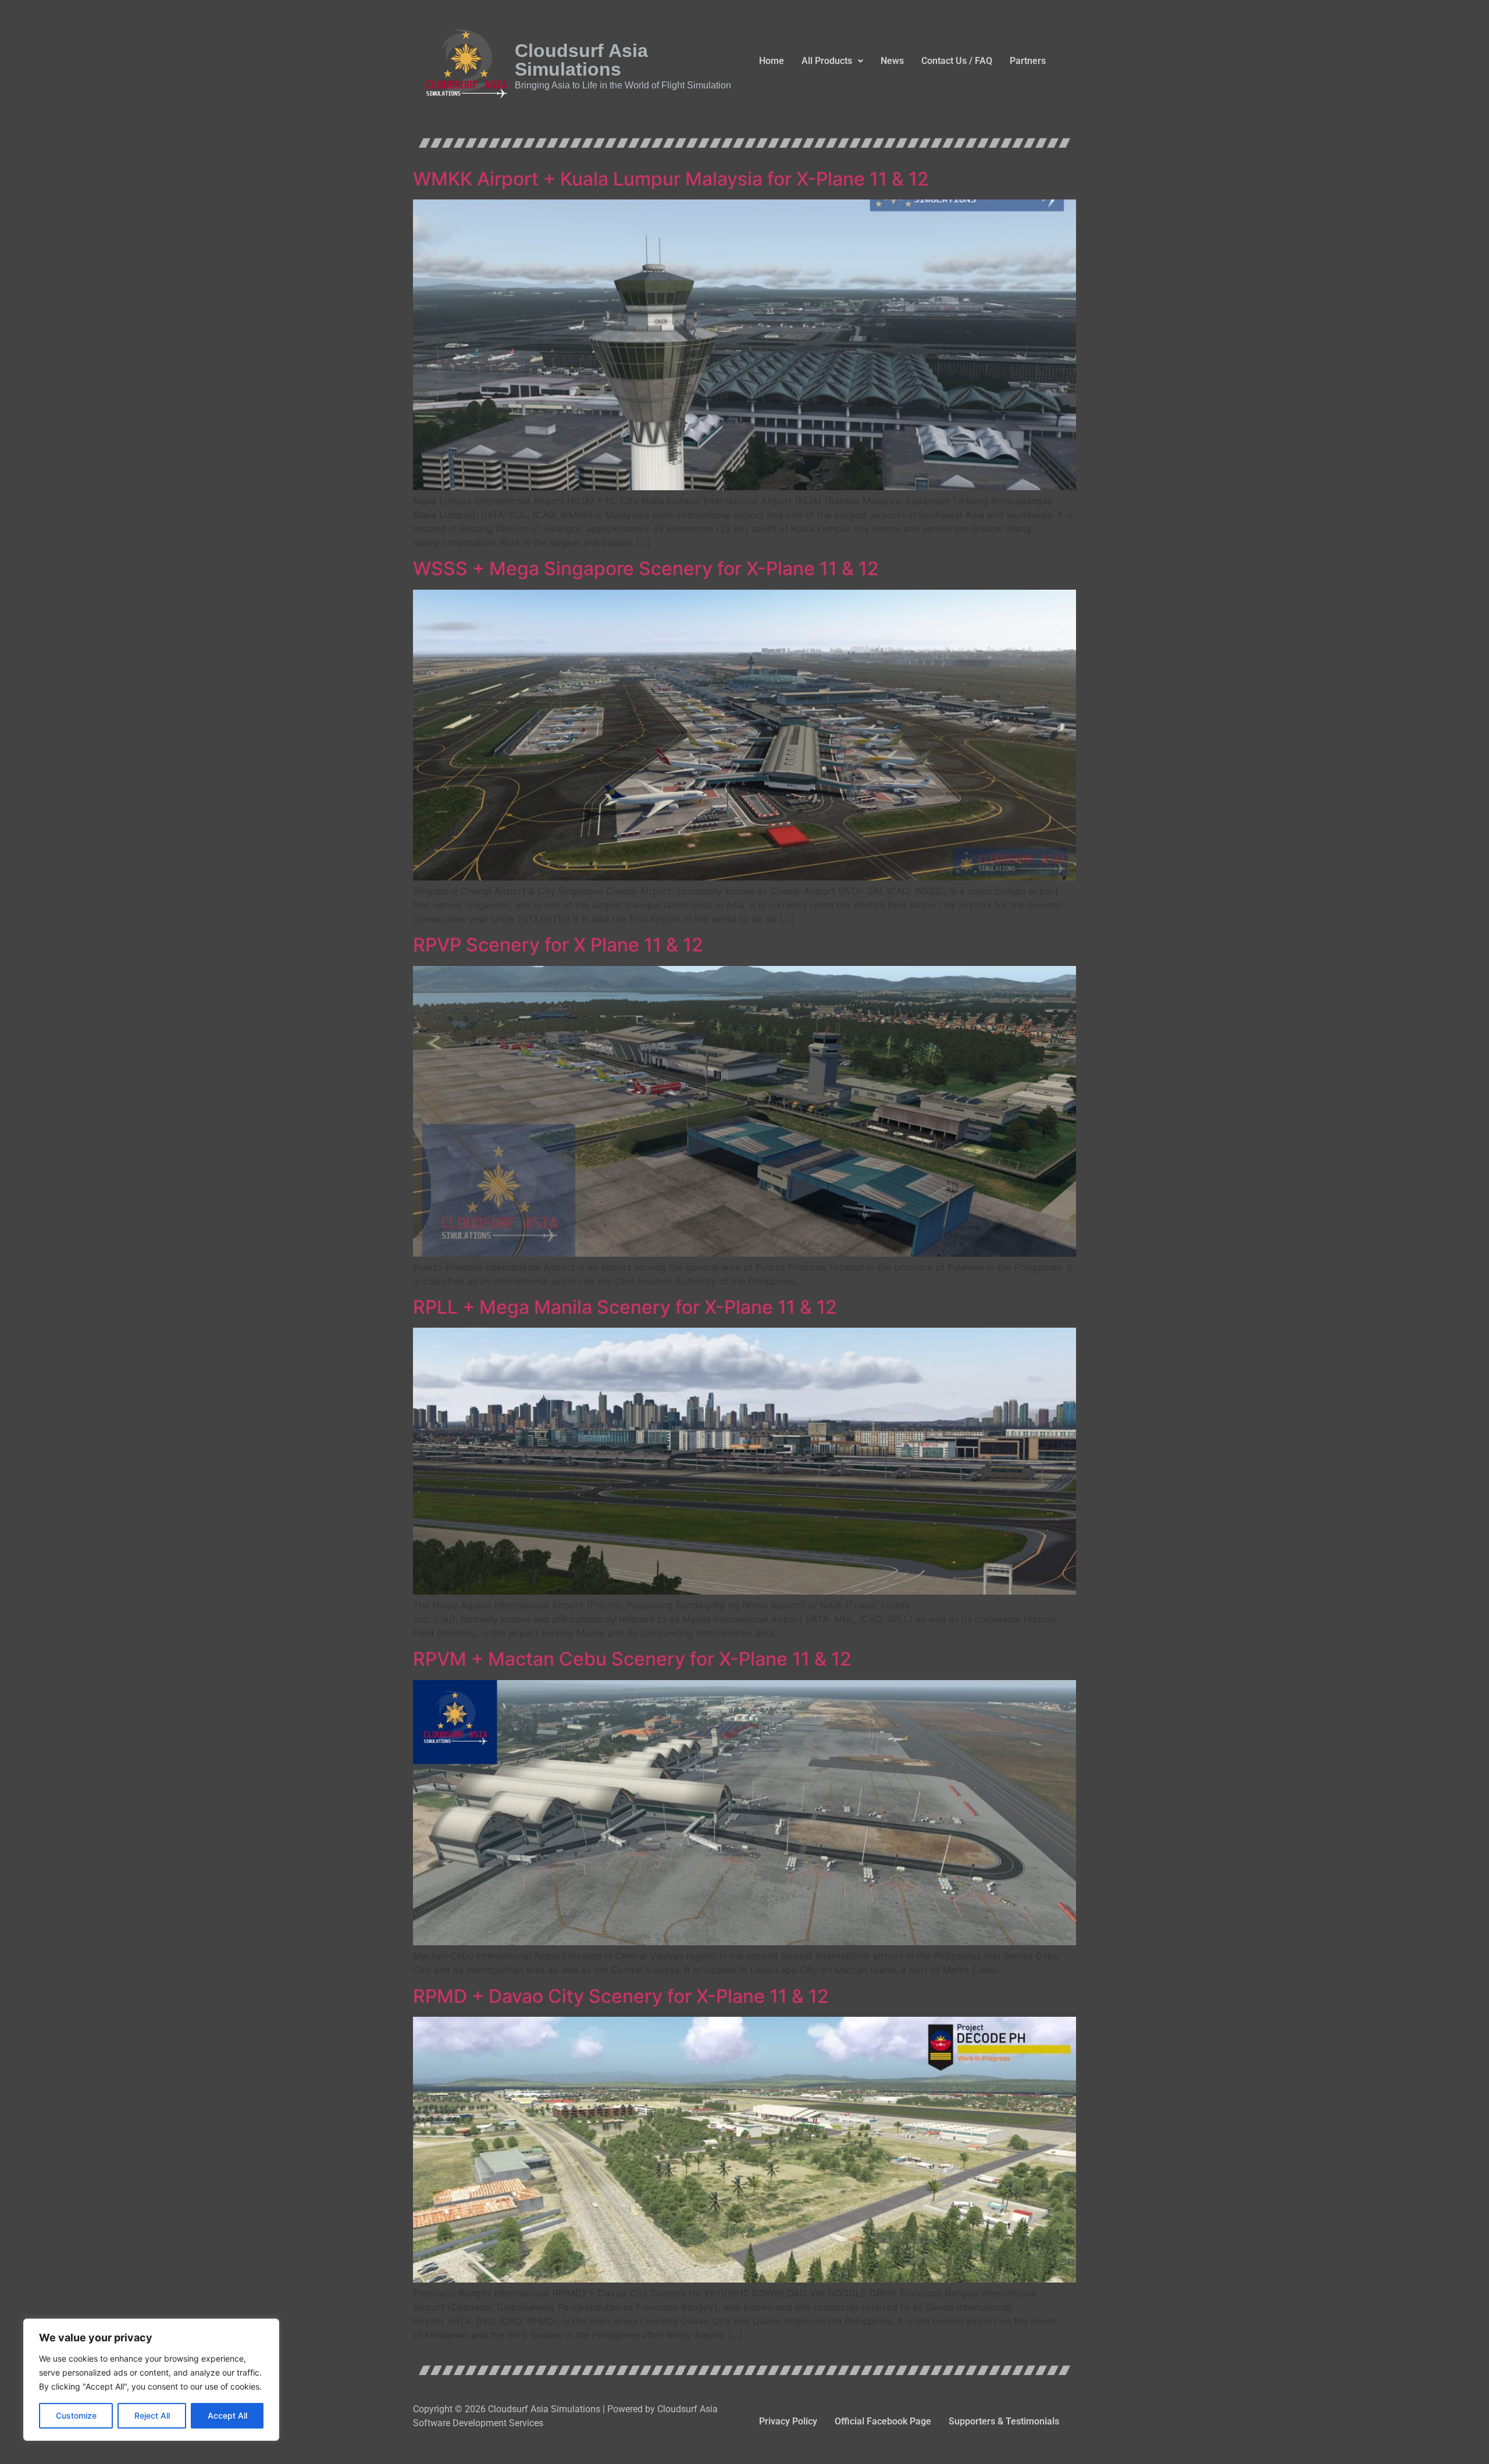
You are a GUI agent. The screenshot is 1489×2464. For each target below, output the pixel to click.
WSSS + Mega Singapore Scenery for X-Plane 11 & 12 (646, 568)
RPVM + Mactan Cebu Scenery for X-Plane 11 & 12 (632, 1659)
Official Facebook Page (883, 2421)
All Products (827, 61)
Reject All (152, 2415)
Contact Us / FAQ (957, 61)
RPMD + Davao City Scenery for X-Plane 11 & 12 (621, 1996)
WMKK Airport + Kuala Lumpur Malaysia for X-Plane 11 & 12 (671, 179)
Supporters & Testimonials (1004, 2421)
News (892, 61)
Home (772, 61)
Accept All (227, 2415)
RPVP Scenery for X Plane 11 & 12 (558, 945)
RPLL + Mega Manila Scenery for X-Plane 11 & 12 (625, 1307)
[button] (832, 61)
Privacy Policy (788, 2421)
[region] (151, 2380)
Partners (1028, 61)
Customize (76, 2415)
